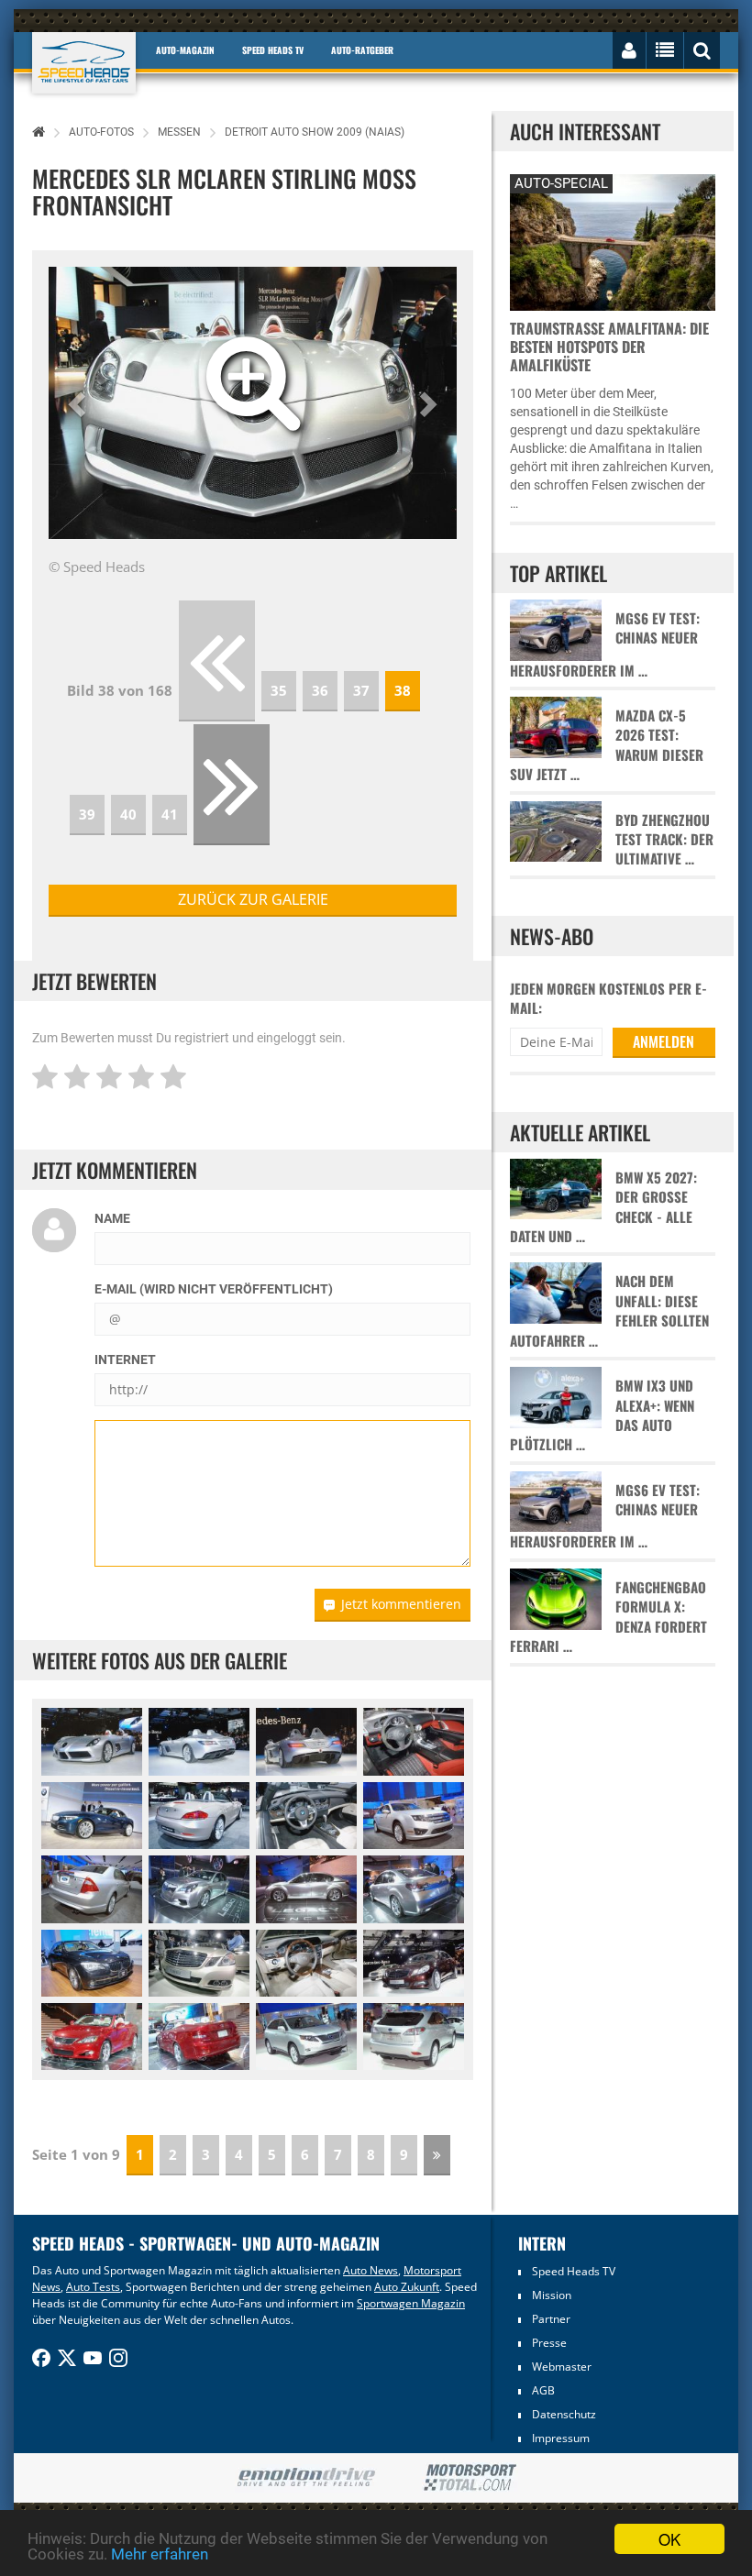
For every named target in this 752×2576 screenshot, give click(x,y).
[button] (79, 403)
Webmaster (562, 2367)
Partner (551, 2319)
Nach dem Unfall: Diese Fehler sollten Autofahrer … (609, 1310)
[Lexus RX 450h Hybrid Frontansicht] (306, 2037)
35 (279, 690)
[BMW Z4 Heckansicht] (199, 1816)
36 (320, 690)
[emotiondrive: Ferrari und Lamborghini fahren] (306, 2478)
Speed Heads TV (574, 2271)
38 (403, 690)
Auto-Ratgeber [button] (362, 50)
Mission (552, 2295)
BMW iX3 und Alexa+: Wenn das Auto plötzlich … (602, 1415)
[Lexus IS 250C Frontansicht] (92, 2037)
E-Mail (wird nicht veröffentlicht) (214, 1289)
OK (669, 2539)
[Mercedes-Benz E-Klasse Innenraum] (306, 1963)
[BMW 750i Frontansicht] (92, 1963)
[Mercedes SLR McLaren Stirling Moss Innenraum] (414, 1741)
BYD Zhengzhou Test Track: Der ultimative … (664, 840)
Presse (549, 2343)
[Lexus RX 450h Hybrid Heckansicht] (414, 2037)
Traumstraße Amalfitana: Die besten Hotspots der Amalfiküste (609, 347)
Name (112, 1218)
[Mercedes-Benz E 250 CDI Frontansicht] (414, 1963)
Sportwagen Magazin (411, 2303)
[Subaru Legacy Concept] (199, 1889)
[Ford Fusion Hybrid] (414, 1816)
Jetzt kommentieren (401, 1604)
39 (87, 814)
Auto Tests (93, 2287)
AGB (543, 2390)
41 (170, 814)
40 (128, 814)
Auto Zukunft (407, 2287)
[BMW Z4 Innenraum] (306, 1816)
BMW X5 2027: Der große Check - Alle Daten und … (603, 1207)
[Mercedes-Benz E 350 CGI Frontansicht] (199, 1963)
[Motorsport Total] (470, 2478)
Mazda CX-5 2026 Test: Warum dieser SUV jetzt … (607, 745)
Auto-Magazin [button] (185, 50)
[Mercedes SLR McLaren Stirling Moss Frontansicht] (92, 1741)
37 (361, 690)
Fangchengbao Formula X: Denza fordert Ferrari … (608, 1617)
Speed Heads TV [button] (273, 50)
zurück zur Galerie (253, 899)
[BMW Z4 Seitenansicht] (92, 1816)
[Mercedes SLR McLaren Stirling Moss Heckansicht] (199, 1741)
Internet (125, 1360)
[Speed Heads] (84, 63)
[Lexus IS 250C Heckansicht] (199, 2037)
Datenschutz (564, 2414)
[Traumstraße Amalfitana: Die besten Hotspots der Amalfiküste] (612, 240)
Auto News (370, 2270)
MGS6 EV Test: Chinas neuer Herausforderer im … (605, 644)
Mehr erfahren (160, 2554)
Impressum (561, 2438)
